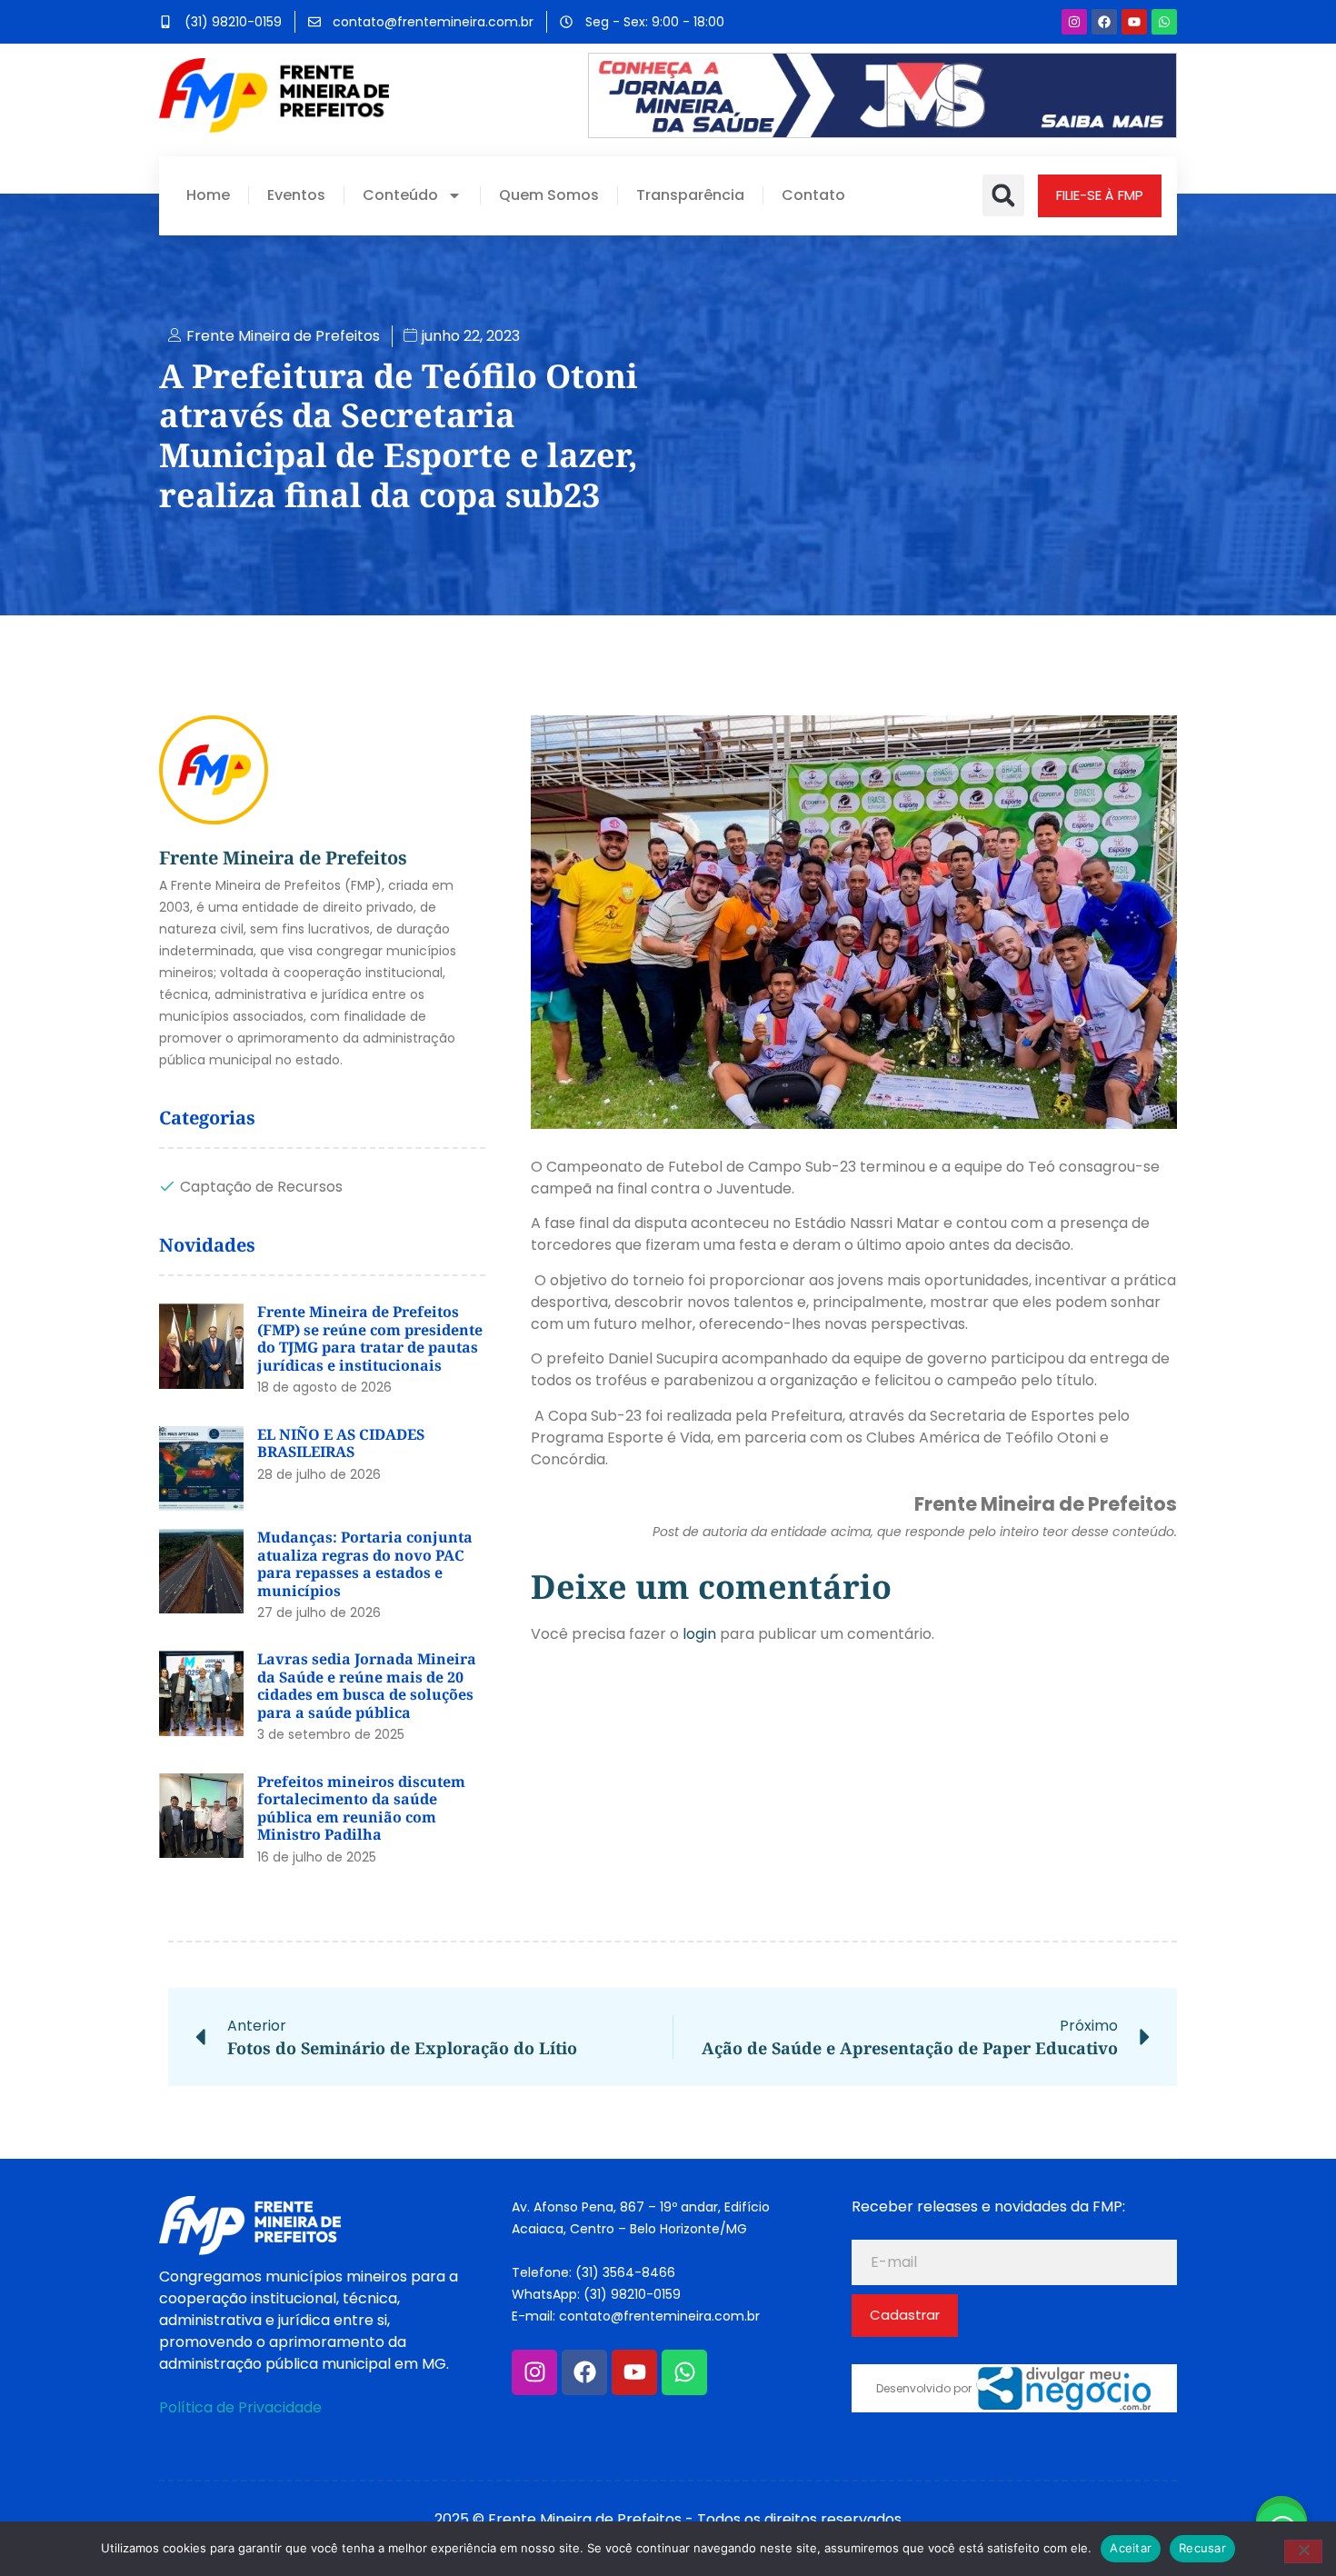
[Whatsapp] (1164, 22)
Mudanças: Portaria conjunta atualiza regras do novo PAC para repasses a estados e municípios (365, 1564)
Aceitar (1131, 2548)
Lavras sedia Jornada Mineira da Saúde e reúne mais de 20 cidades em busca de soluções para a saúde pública (367, 1686)
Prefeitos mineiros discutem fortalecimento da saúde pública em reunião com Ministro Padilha (361, 1808)
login (699, 1634)
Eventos (296, 195)
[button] (1003, 195)
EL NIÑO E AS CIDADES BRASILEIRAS (341, 1443)
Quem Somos (549, 195)
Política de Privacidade (240, 2407)
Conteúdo (400, 195)
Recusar (1202, 2548)
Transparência (690, 195)
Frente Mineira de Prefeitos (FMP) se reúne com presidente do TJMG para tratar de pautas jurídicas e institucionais (370, 1338)
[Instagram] (1074, 22)
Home (208, 195)
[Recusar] (1303, 2551)
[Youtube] (1134, 22)
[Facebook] (1104, 22)
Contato (813, 195)
